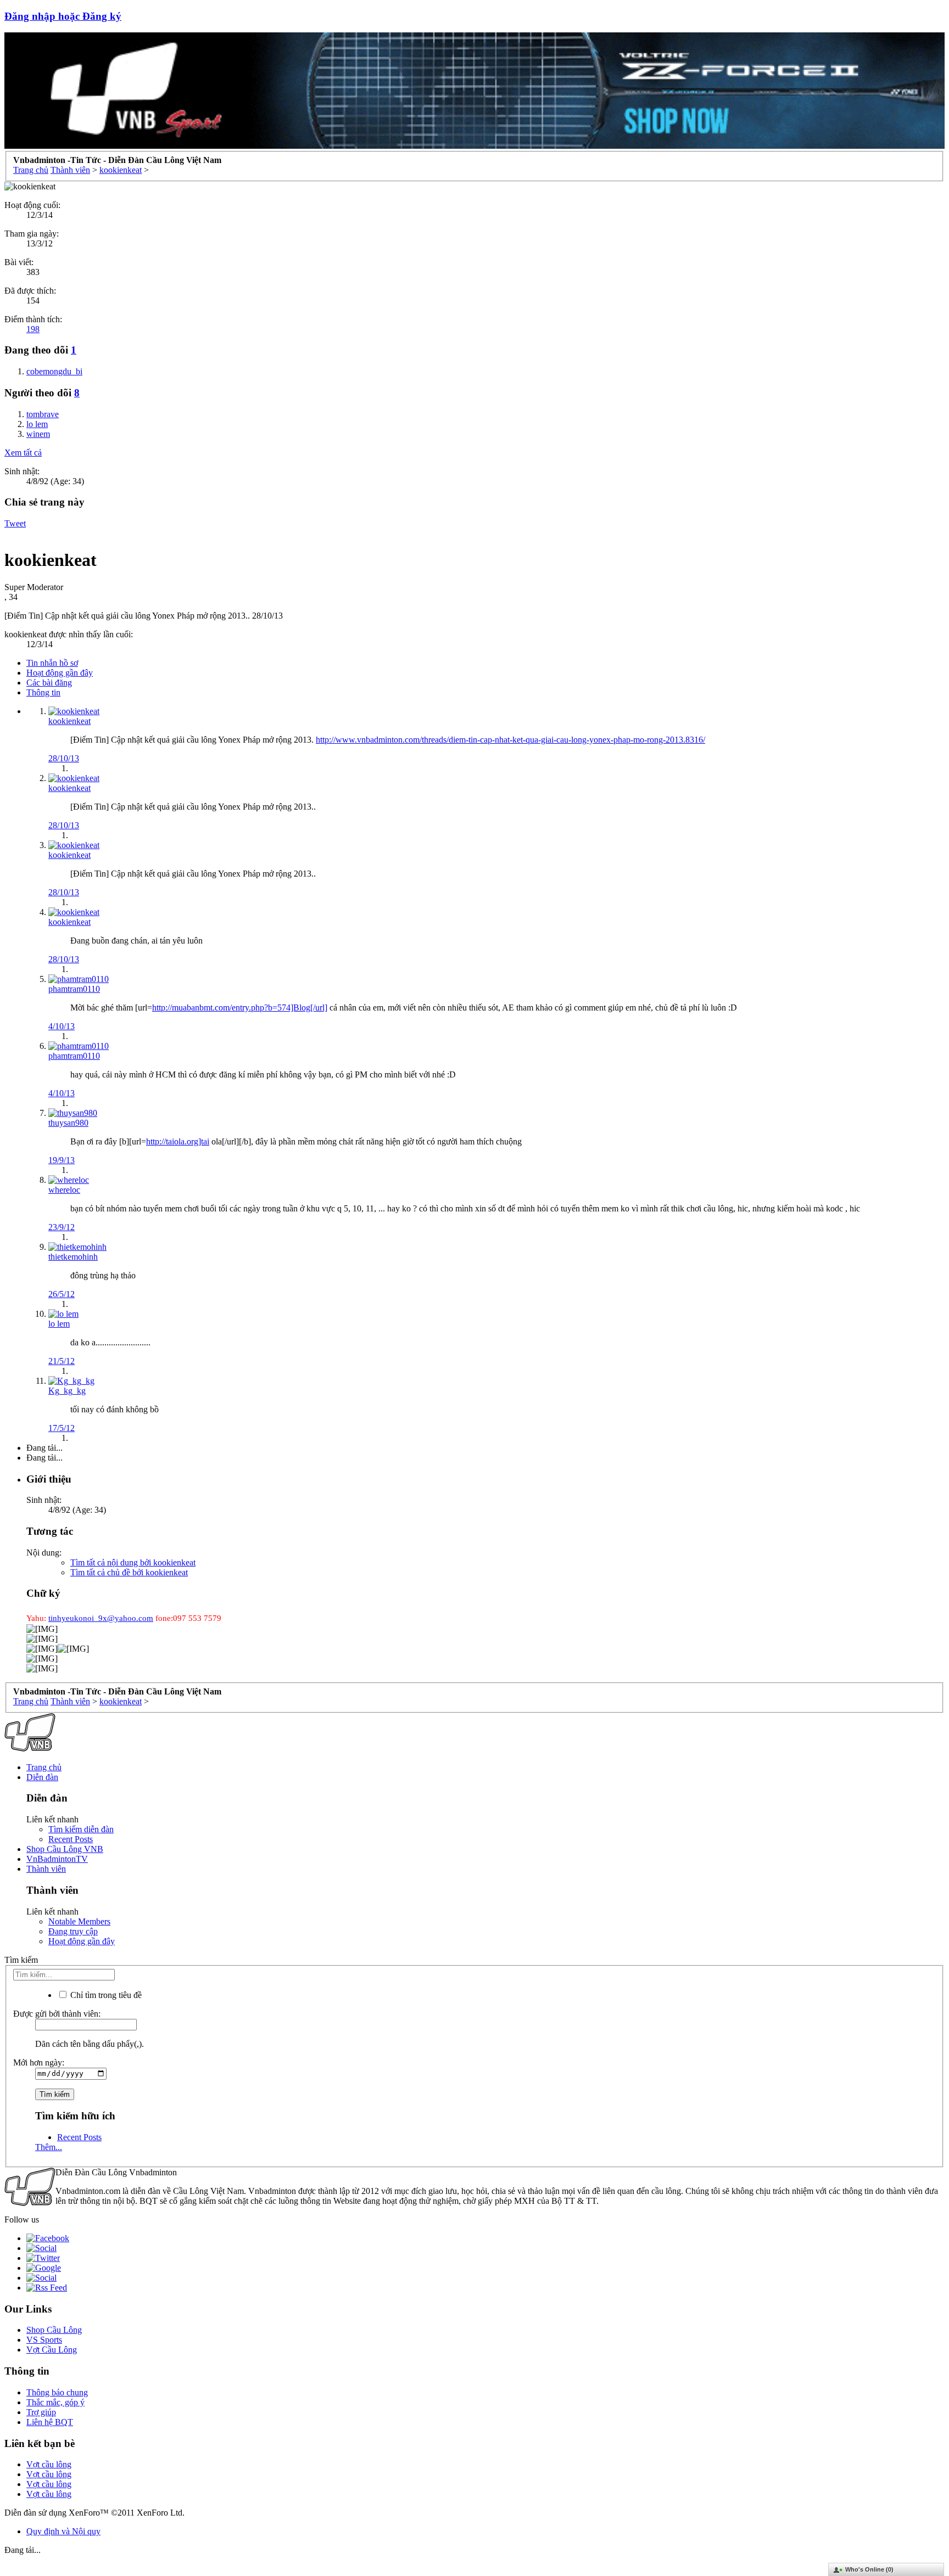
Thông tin (43, 692)
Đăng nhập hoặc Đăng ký (63, 16)
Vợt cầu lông (49, 2464)
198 (33, 329)
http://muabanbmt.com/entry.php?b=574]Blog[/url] (240, 1008)
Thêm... (49, 2147)
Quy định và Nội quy (63, 2531)
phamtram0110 (74, 989)
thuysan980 (68, 1123)
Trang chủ (44, 1767)
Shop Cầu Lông (54, 2330)
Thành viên (46, 1869)
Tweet (15, 523)
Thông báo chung (57, 2392)
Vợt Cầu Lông (52, 2350)
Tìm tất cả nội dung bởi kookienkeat (133, 1562)
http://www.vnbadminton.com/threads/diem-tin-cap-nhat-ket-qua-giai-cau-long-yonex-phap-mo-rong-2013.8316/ (510, 740)
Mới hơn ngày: (39, 2063)
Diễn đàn (42, 1777)
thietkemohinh (73, 1257)
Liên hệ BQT (50, 2422)
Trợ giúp (41, 2412)
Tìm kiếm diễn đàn (81, 1829)
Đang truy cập (73, 1931)
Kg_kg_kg (67, 1391)
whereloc (64, 1190)
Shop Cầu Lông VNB (65, 1849)
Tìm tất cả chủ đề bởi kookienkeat (129, 1572)
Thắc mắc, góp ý (55, 2402)
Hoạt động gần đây (60, 673)
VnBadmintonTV (57, 1859)
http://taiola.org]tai (178, 1141)
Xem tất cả (23, 453)
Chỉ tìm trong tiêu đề (105, 1995)
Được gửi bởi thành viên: (57, 2014)
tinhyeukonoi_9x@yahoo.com (101, 1618)
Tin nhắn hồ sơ (52, 663)
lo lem (59, 1324)
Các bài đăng (49, 683)
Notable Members (79, 1921)
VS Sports (44, 2340)
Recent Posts (71, 1839)
